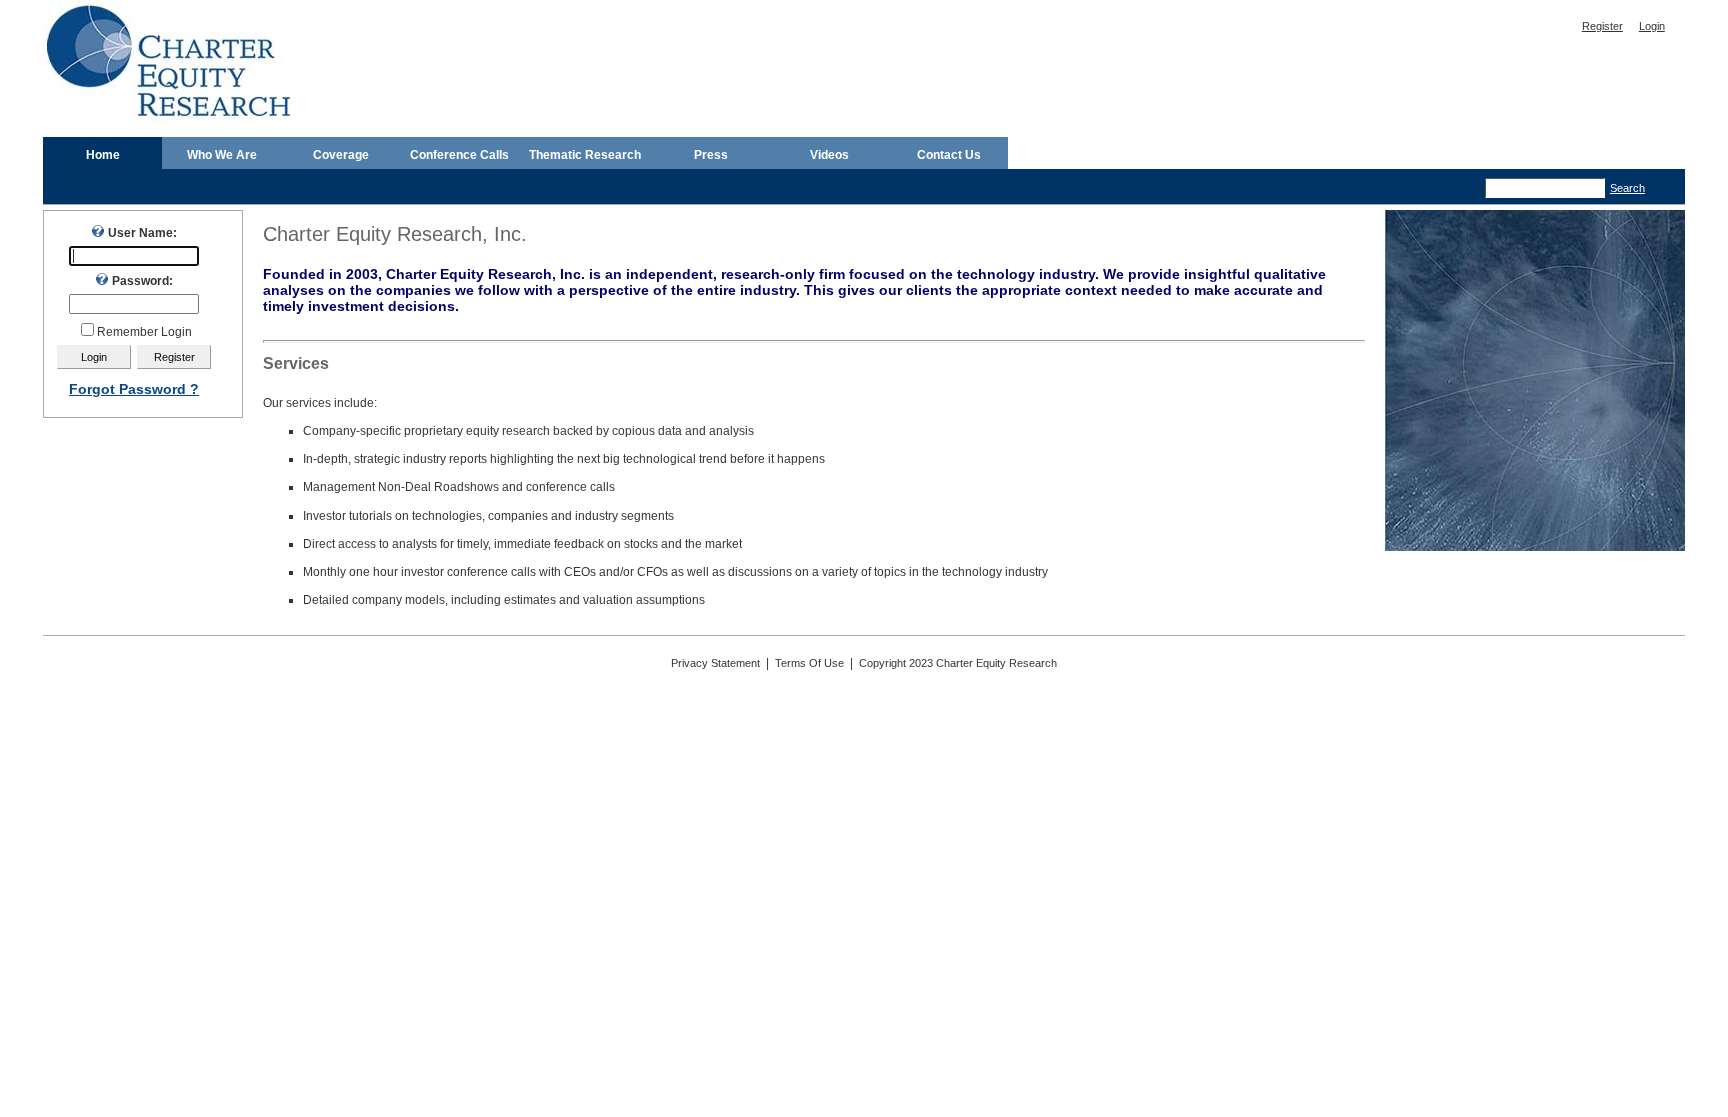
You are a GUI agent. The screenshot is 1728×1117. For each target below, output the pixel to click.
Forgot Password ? (134, 389)
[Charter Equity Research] (172, 122)
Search (1627, 188)
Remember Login (144, 332)
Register (1602, 26)
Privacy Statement (715, 663)
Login (1652, 26)
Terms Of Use (809, 663)
